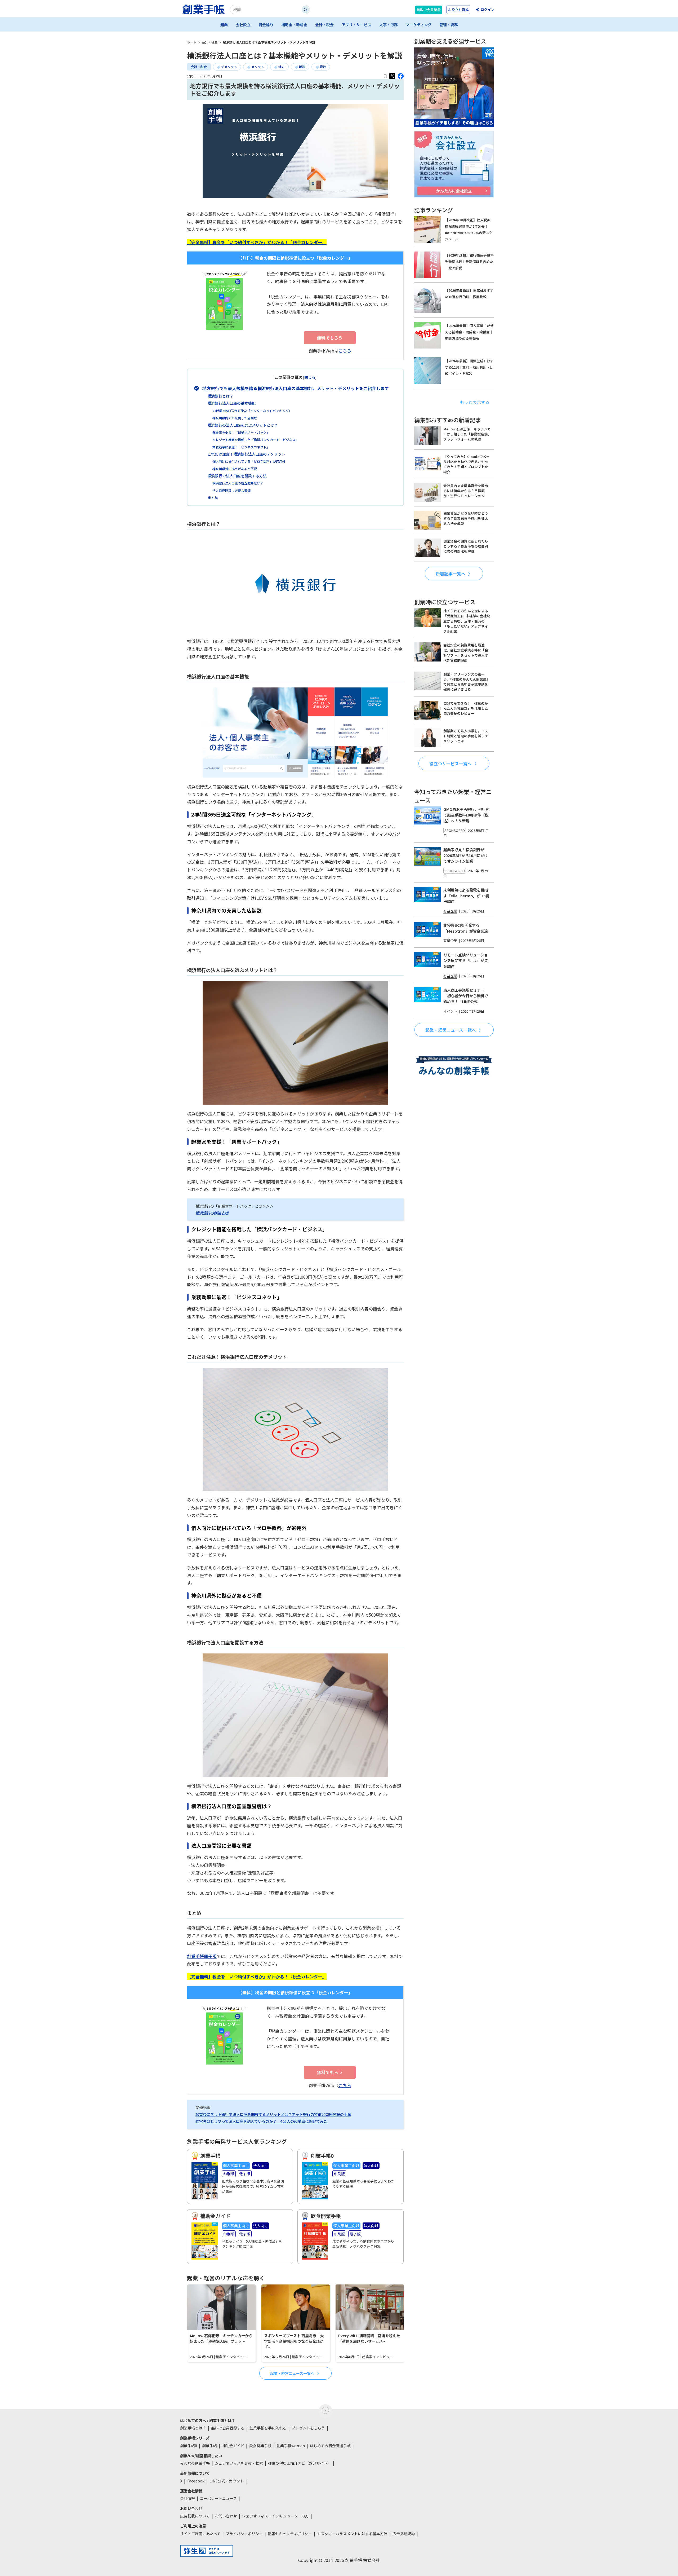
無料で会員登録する (228, 2428)
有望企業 (450, 911)
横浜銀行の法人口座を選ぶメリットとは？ (243, 425)
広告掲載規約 (404, 2534)
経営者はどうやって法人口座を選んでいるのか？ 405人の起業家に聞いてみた (261, 2121)
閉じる (310, 377)
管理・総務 (449, 25)
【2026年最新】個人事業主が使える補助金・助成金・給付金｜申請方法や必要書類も (469, 332)
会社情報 (188, 2498)
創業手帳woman (291, 2446)
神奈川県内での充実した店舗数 (235, 418)
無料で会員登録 (429, 10)
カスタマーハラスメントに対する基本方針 (352, 2534)
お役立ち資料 (458, 10)
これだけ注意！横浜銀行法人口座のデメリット (246, 454)
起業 (224, 25)
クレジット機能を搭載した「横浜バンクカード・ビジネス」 (255, 440)
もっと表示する (475, 402)
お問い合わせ (226, 2516)
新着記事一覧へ (450, 574)
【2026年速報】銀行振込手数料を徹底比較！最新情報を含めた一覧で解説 (469, 261)
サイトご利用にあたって (200, 2534)
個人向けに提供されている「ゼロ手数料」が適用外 (249, 461)
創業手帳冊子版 (202, 1956)
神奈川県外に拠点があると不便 (235, 469)
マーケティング (419, 25)
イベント (450, 1011)
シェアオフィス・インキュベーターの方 (275, 2516)
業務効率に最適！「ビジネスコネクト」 (241, 447)
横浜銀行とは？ (220, 396)
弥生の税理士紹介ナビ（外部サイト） (300, 2463)
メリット (258, 67)
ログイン (488, 9)
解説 (302, 67)
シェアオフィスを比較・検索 (239, 2463)
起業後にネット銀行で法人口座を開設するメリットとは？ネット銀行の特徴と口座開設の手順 (273, 2114)
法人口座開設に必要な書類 (231, 490)
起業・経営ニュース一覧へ (292, 2373)
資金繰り (266, 25)
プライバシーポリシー (244, 2534)
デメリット (229, 67)
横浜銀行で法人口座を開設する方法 (237, 476)
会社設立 (243, 25)
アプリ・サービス (356, 25)
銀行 (323, 67)
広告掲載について (195, 2516)
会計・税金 (324, 25)
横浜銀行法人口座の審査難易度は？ (238, 483)
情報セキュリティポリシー (290, 2534)
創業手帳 (209, 2446)
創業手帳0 (189, 2446)
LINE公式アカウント (227, 2481)
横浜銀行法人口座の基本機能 (231, 403)
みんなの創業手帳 (195, 2463)
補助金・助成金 (294, 25)
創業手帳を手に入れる (268, 2428)
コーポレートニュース (218, 2498)
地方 (282, 67)
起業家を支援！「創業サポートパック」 (241, 432)
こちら (345, 351)
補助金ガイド (233, 2446)
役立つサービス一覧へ (450, 763)
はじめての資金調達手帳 (330, 2446)
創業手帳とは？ (193, 2428)
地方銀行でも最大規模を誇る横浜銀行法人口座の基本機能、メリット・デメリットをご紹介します (296, 388)
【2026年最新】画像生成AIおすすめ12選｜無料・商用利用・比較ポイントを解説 (469, 367)
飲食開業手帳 (260, 2446)
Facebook (196, 2481)
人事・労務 (389, 25)
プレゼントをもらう (308, 2428)
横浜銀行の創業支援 (212, 1213)
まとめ (213, 497)
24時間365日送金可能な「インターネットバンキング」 (252, 411)
